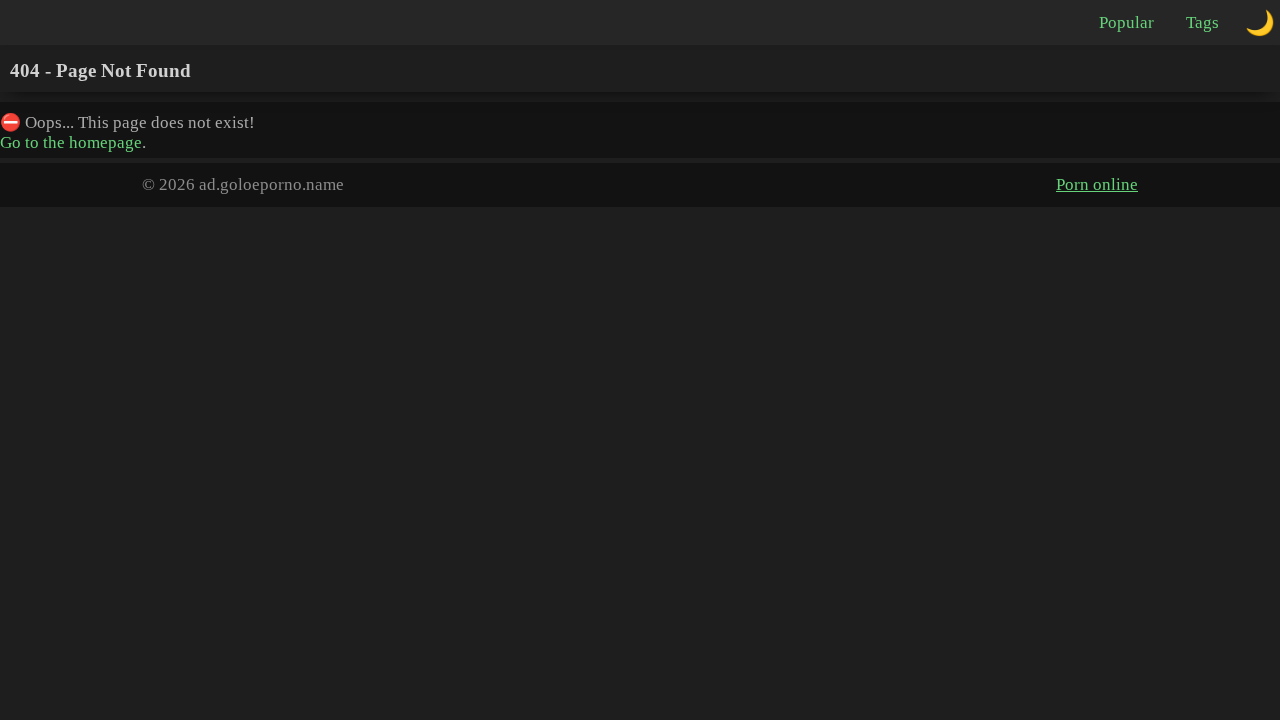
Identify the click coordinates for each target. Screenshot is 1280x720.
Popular (1126, 22)
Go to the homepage (71, 142)
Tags (1202, 22)
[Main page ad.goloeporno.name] (100, 22)
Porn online (1097, 184)
